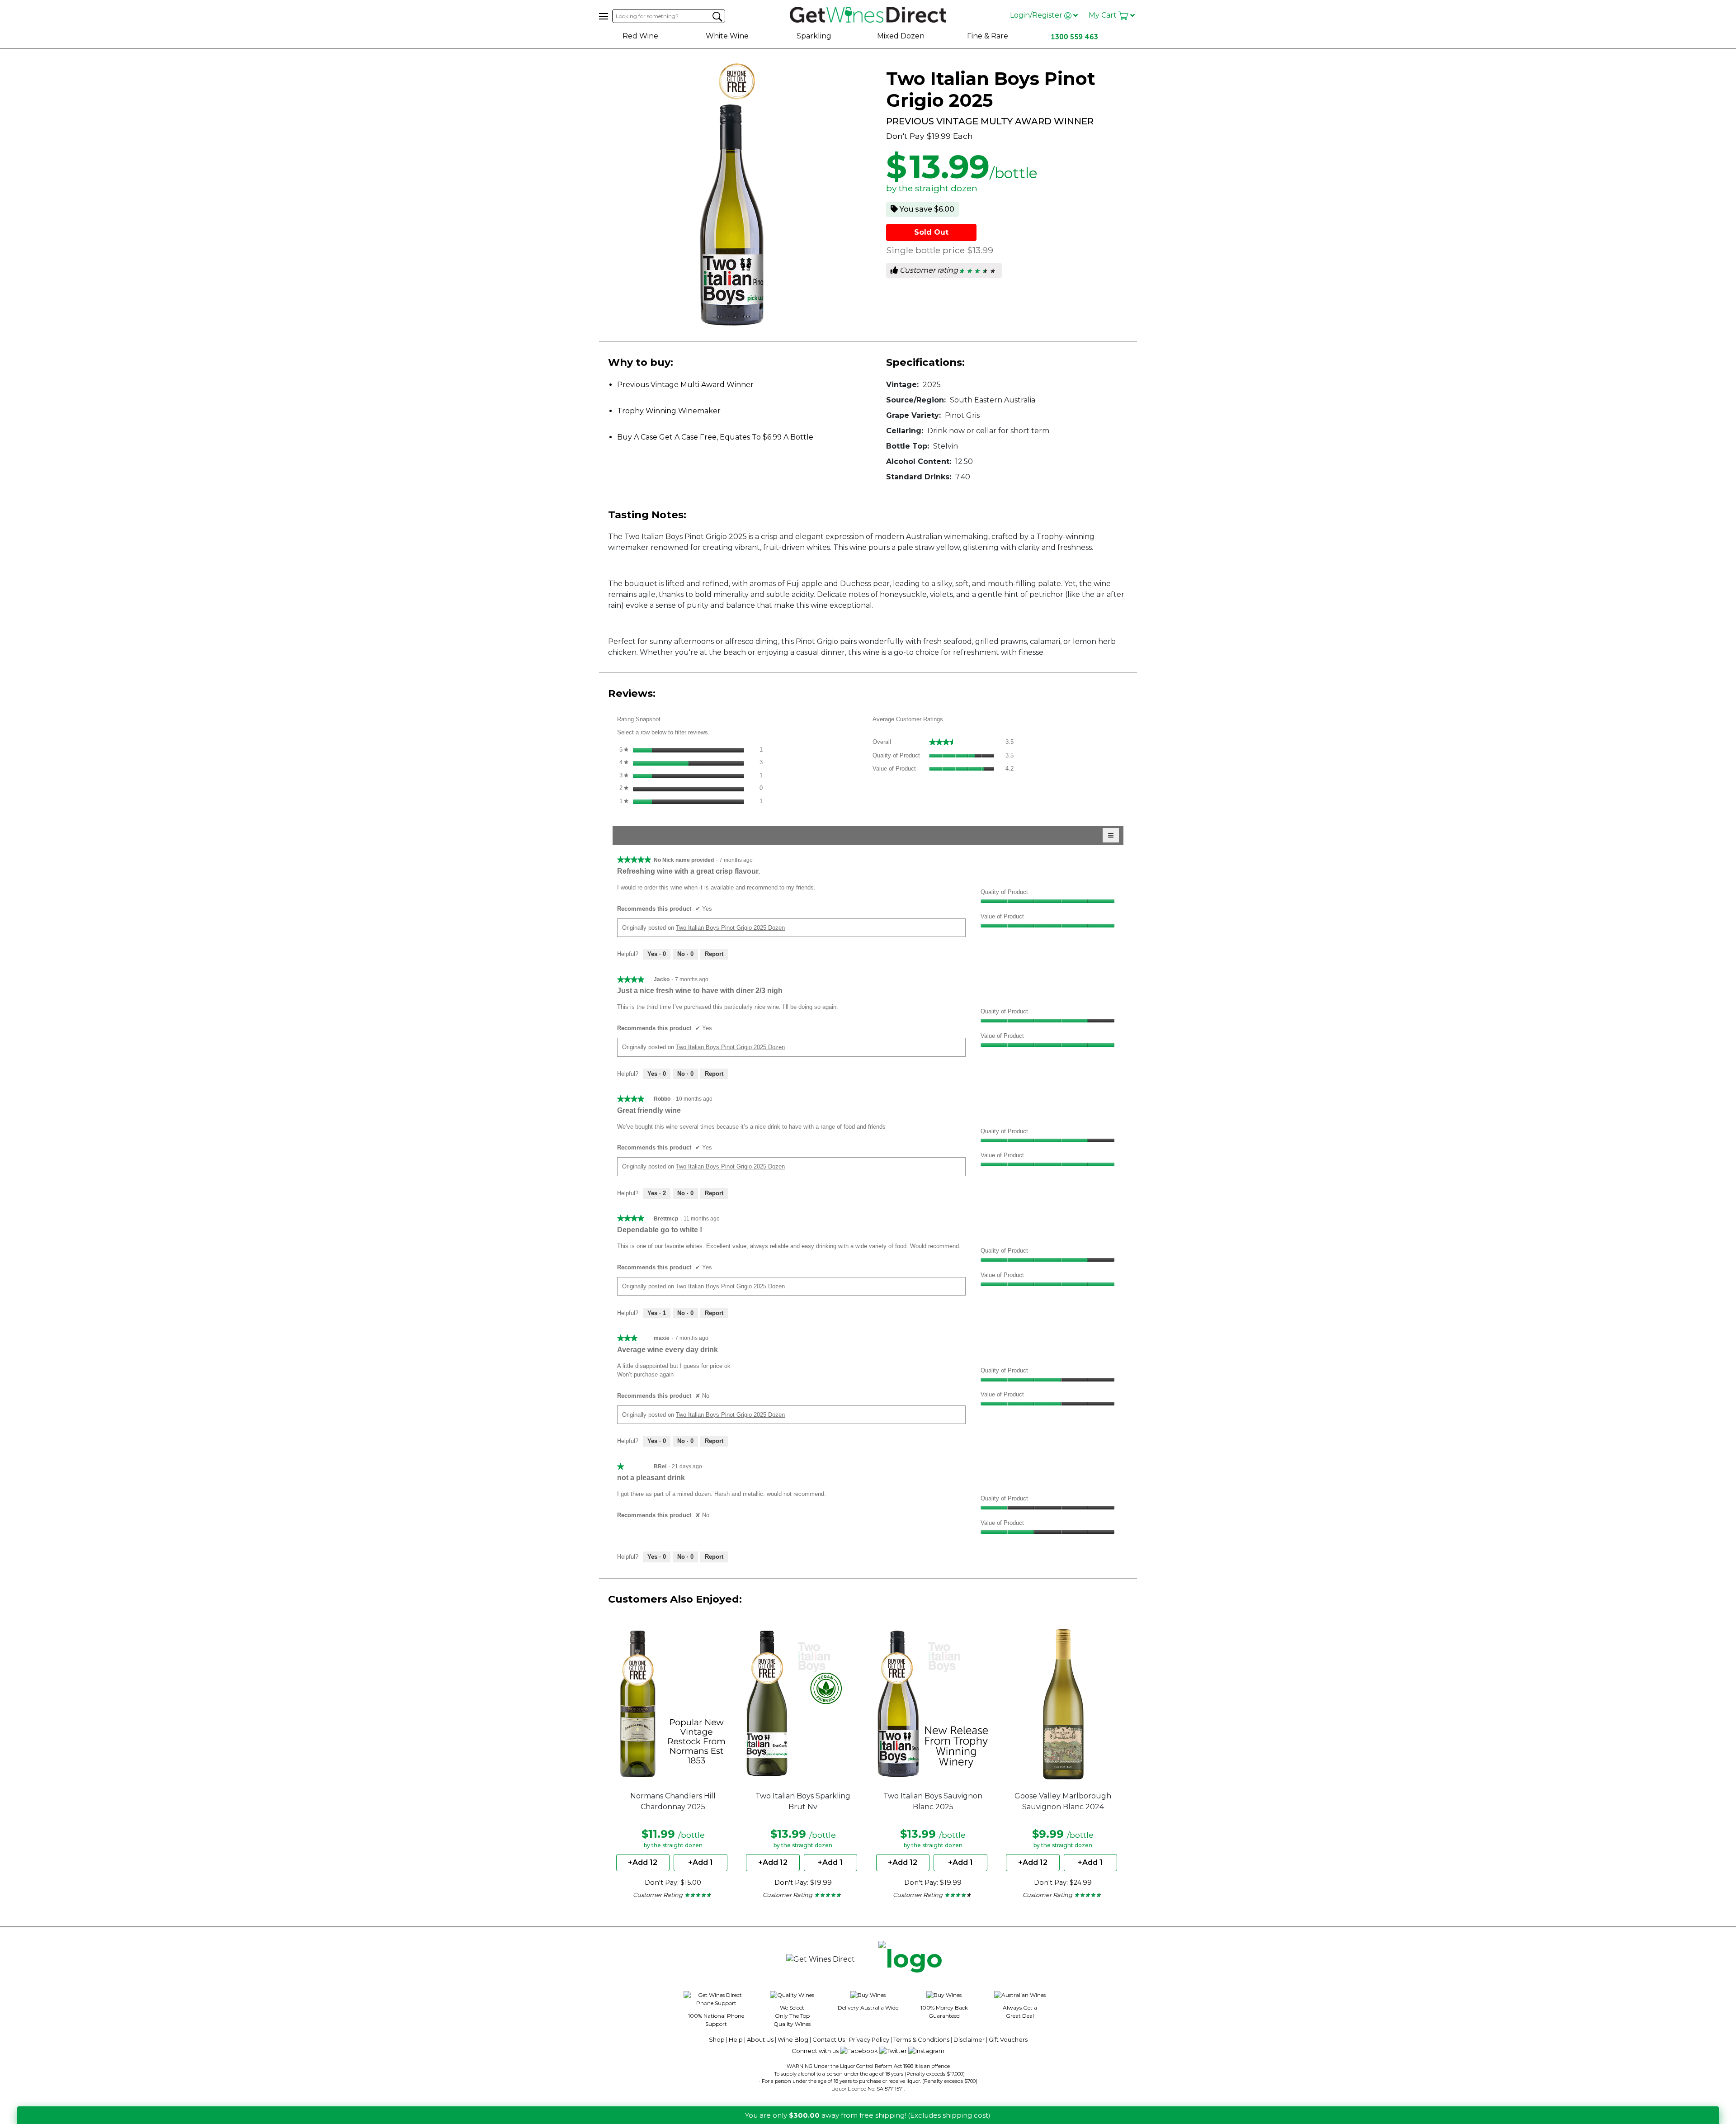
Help (736, 2039)
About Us (760, 2039)
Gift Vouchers (1008, 2039)
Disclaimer (969, 2039)
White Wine (727, 36)
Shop (717, 2039)
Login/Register (1037, 15)
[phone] (910, 1959)
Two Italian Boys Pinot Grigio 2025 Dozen (730, 928)
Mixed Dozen (901, 36)
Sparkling (814, 36)
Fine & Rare (988, 36)
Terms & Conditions (921, 2039)
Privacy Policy (869, 2039)
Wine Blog (793, 2039)
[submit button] (717, 17)
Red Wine (640, 36)
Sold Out (931, 232)
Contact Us (829, 2039)
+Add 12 (643, 1862)
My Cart (1104, 15)
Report (714, 954)
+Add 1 (701, 1862)
